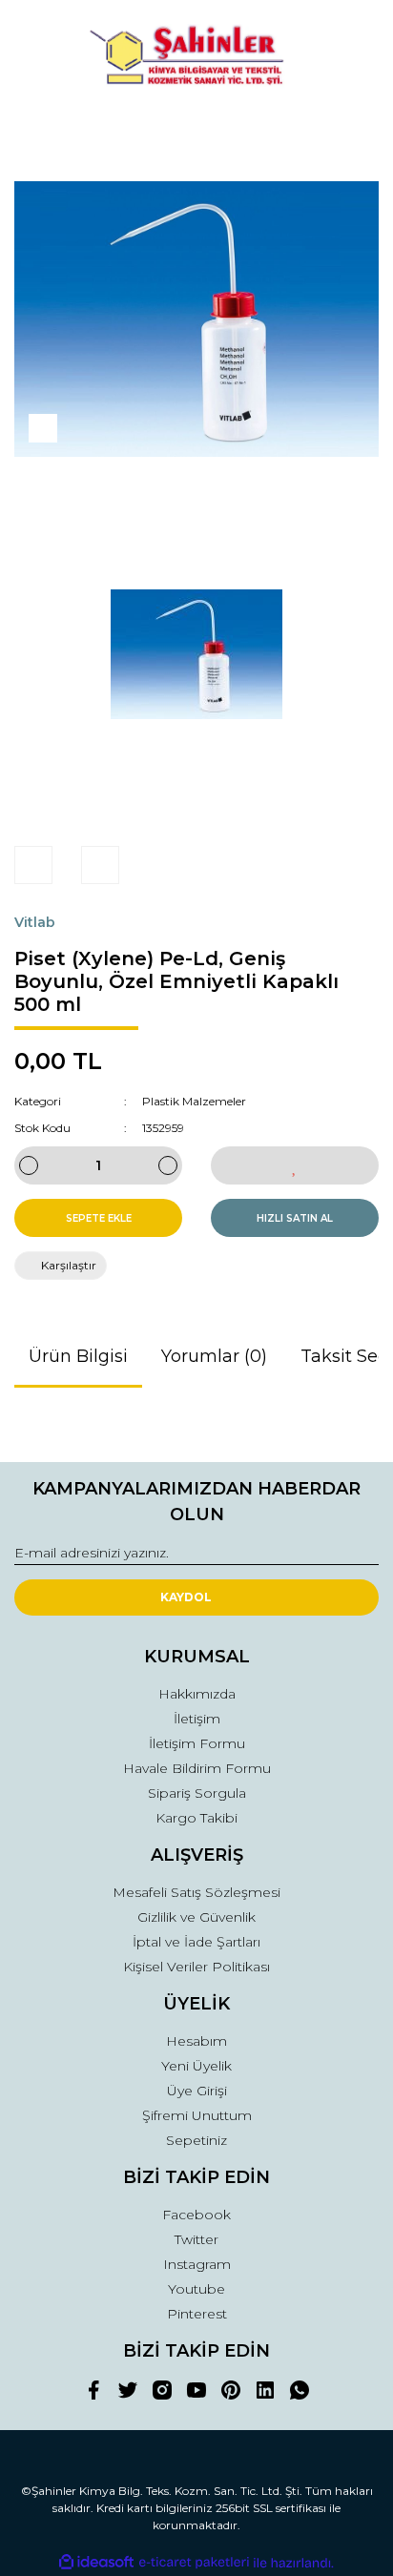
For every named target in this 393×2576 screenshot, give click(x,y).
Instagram (197, 2264)
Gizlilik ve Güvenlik (196, 1917)
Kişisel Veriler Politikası (196, 1967)
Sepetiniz (196, 2140)
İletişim (197, 1719)
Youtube (196, 2289)
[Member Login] (196, 130)
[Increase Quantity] (168, 1165)
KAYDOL (186, 1597)
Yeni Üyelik (196, 2066)
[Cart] (356, 130)
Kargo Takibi (196, 1818)
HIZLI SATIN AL (295, 1218)
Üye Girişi (197, 2091)
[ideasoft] (96, 2563)
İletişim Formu (197, 1743)
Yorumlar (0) (214, 1356)
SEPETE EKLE (99, 1218)
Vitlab (35, 922)
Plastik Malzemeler (194, 1101)
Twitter (196, 2239)
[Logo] (196, 58)
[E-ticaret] (194, 2563)
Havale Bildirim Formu (197, 1768)
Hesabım (196, 2041)
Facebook (196, 2215)
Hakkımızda (197, 1694)
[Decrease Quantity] (29, 1165)
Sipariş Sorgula (197, 1793)
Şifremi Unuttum (197, 2115)
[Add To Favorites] (295, 1165)
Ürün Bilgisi (78, 1356)
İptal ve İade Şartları (196, 1942)
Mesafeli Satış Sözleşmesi (196, 1892)
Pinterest (197, 2314)
